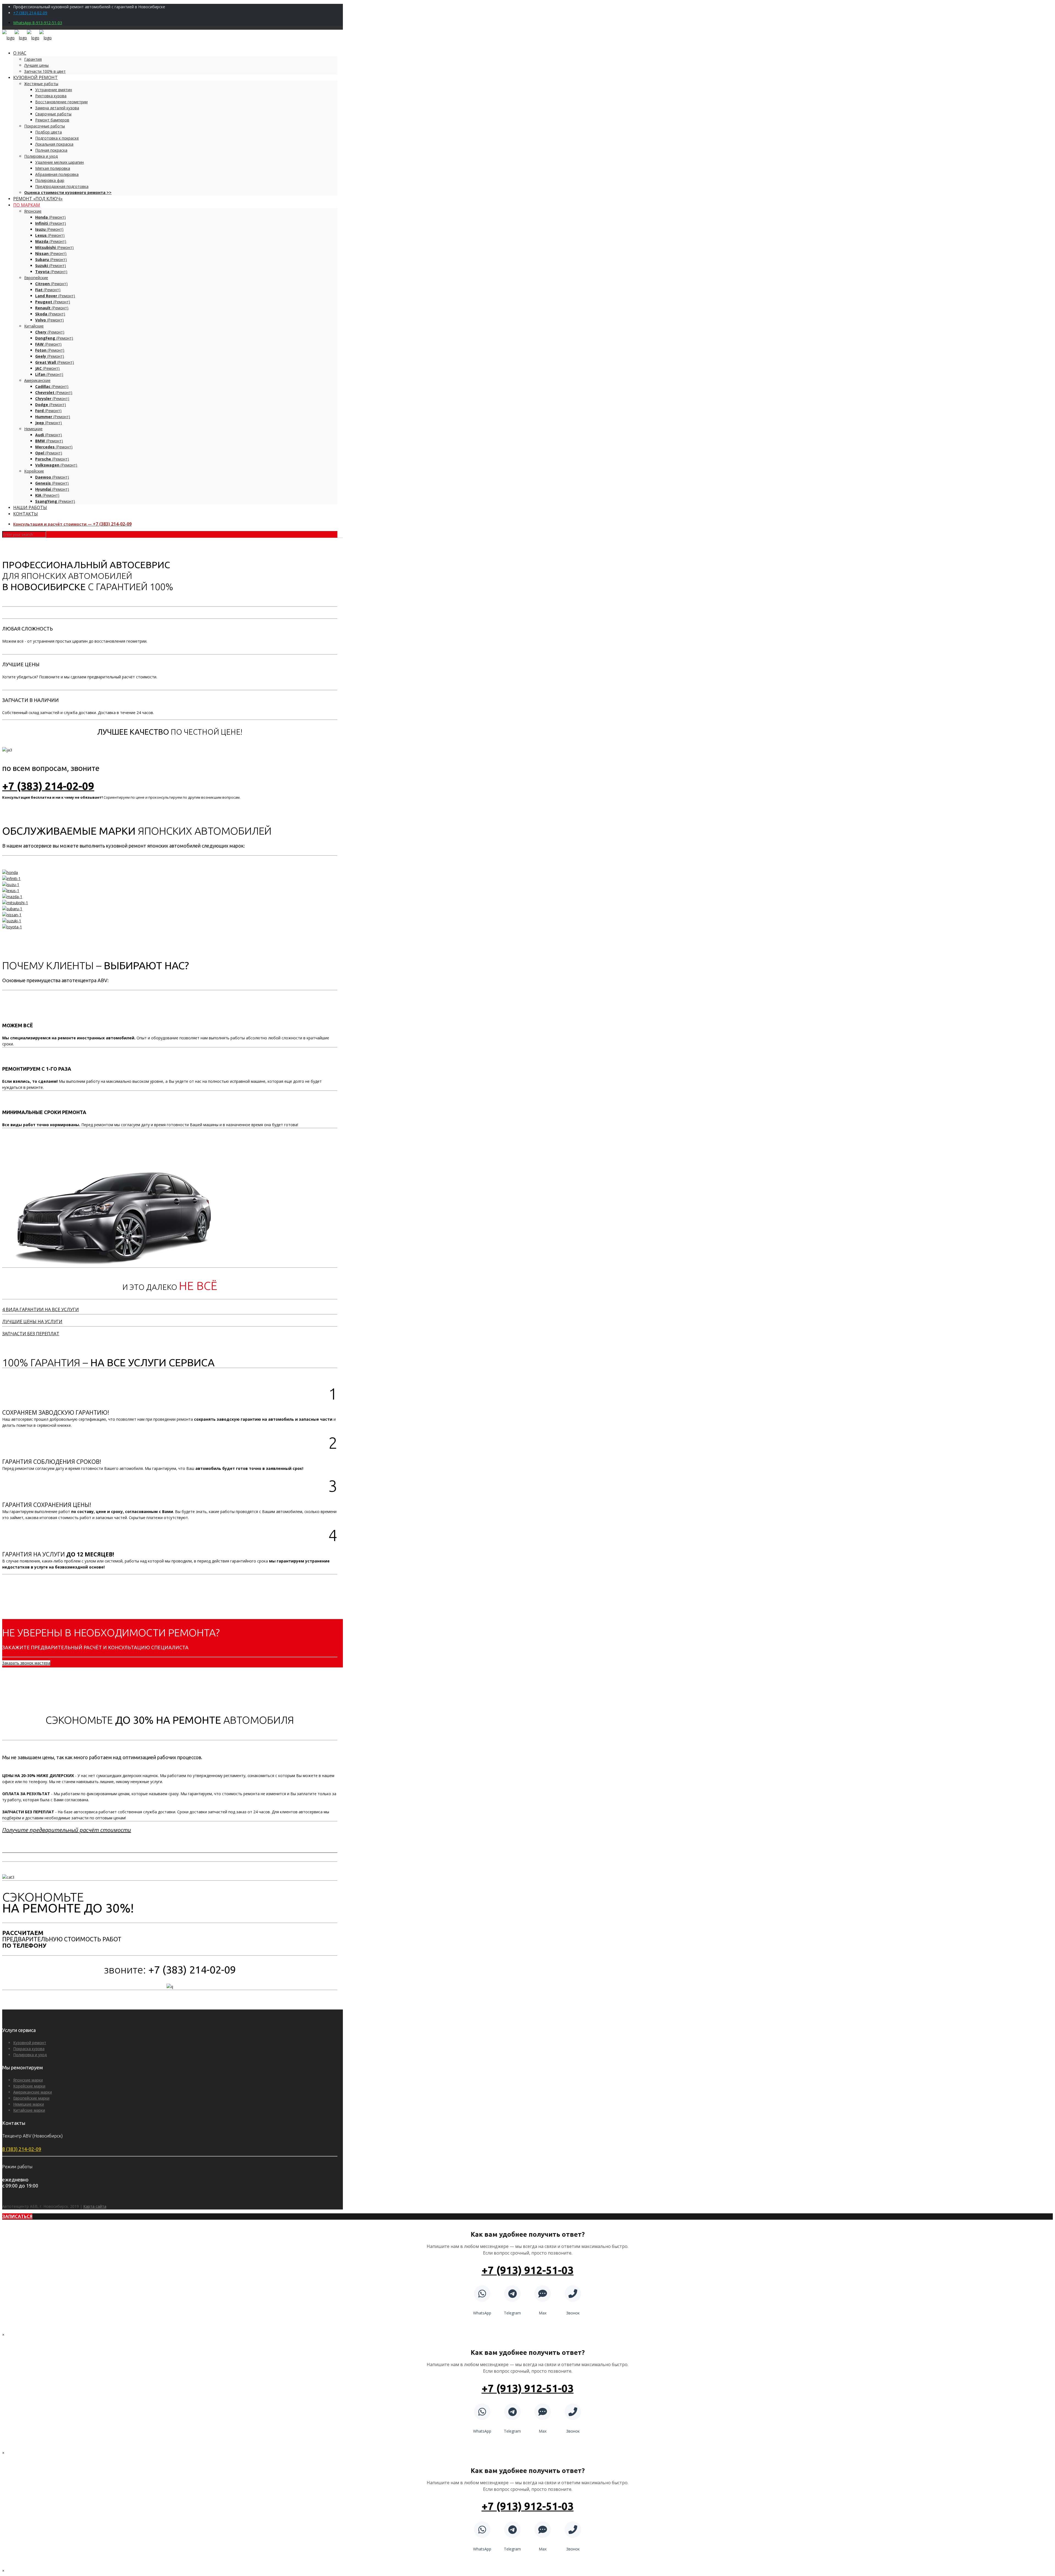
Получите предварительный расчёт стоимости (67, 1830)
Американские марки (33, 2092)
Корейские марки (29, 2086)
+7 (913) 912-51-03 (528, 2270)
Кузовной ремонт (30, 2043)
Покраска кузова (29, 2049)
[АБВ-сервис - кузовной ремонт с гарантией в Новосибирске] (27, 38)
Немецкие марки (29, 2104)
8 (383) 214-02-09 (22, 2149)
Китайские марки (29, 2110)
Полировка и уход (30, 2055)
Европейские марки (31, 2098)
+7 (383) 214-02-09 (30, 13)
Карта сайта (95, 2206)
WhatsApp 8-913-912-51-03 (38, 23)
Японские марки (28, 2080)
